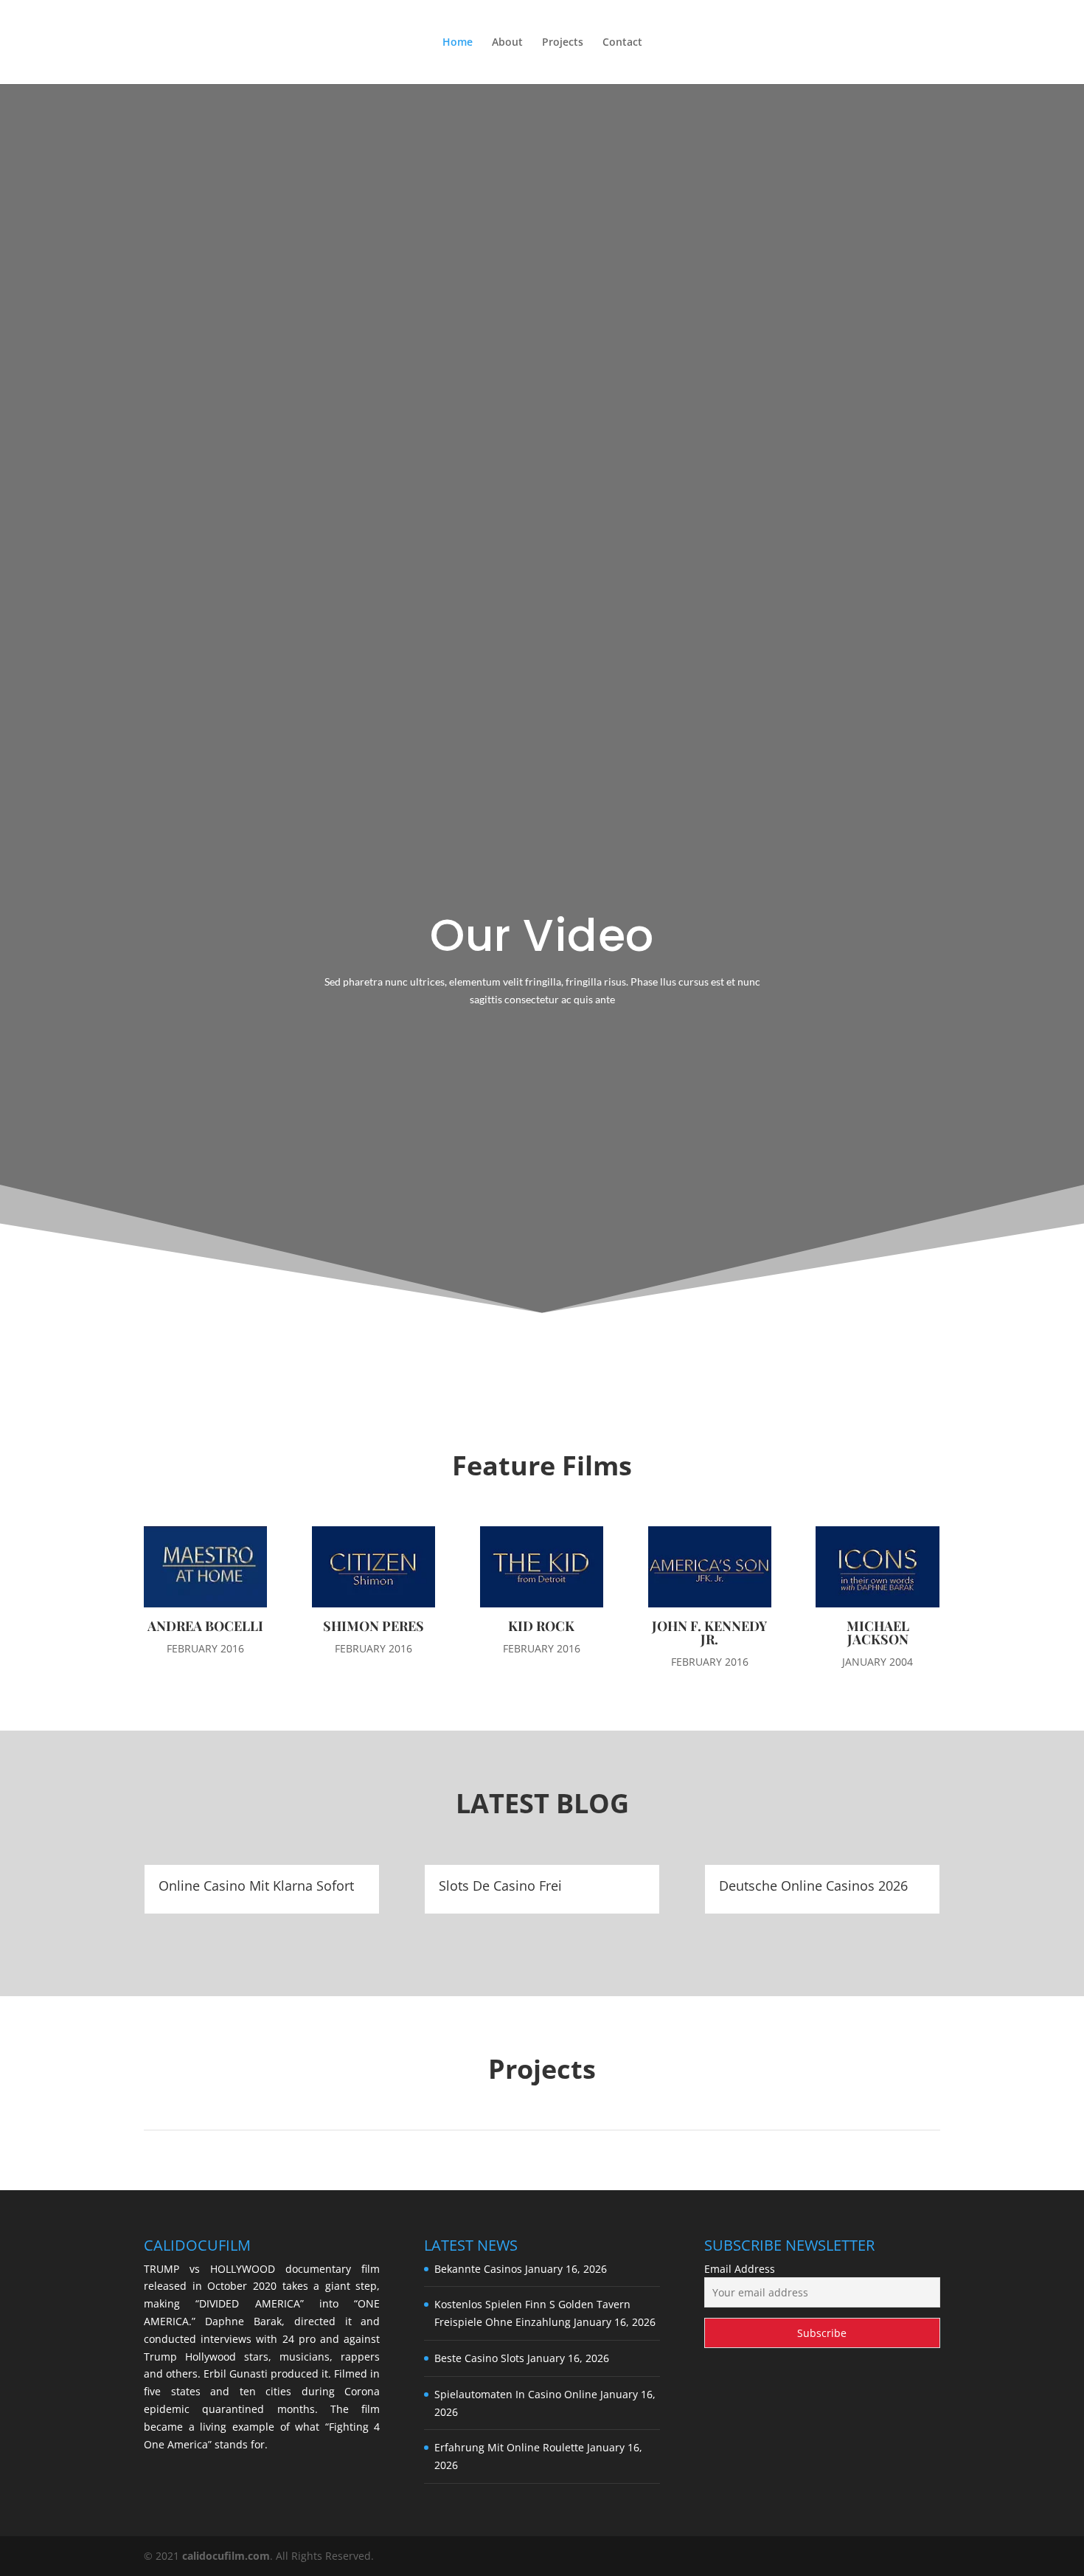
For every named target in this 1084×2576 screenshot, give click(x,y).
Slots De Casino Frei (500, 1886)
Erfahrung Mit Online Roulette (509, 2447)
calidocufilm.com (226, 2556)
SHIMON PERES (374, 1626)
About (507, 43)
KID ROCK (541, 1626)
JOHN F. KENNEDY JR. (709, 1632)
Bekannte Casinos (478, 2269)
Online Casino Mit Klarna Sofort (256, 1886)
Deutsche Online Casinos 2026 (813, 1886)
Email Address (740, 2269)
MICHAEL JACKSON (878, 1632)
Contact (622, 43)
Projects (563, 43)
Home (458, 43)
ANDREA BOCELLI (205, 1626)
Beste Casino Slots (479, 2358)
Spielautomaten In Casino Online (516, 2394)
